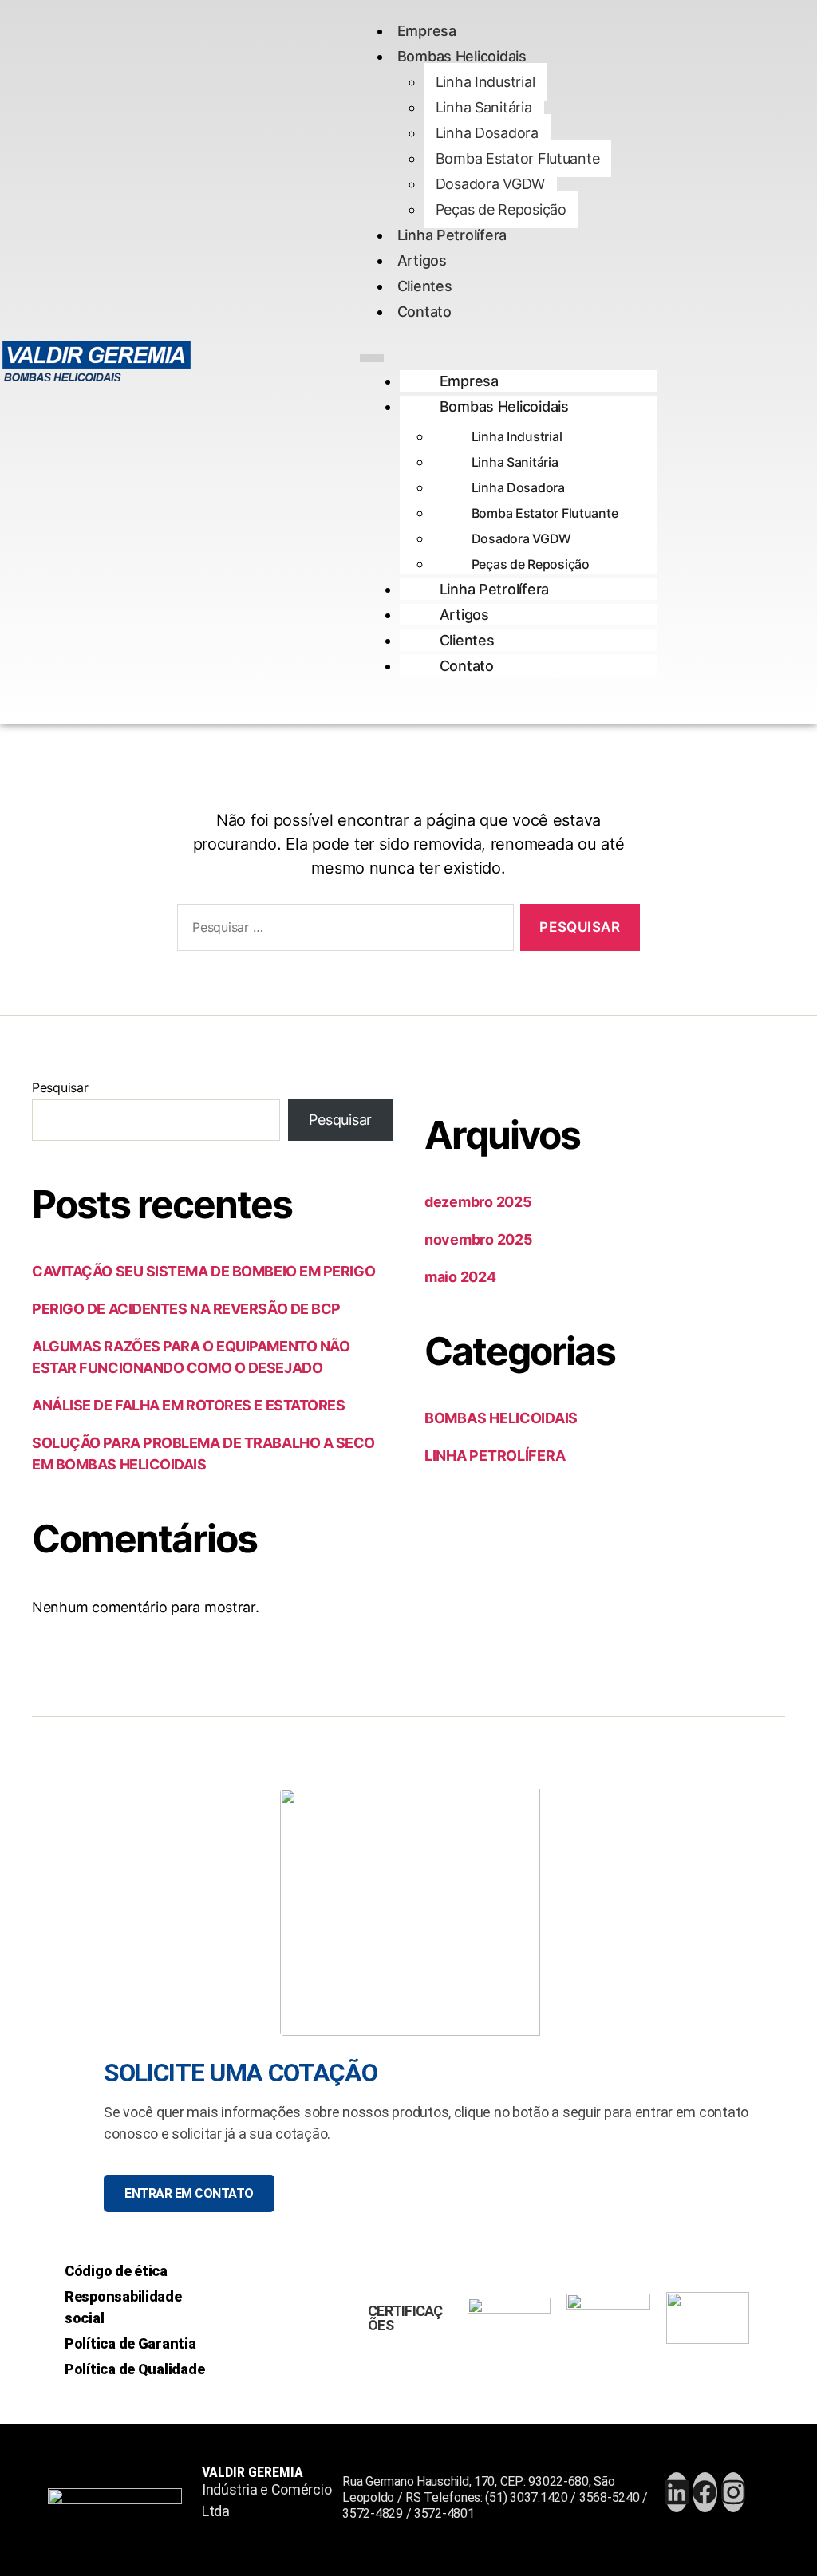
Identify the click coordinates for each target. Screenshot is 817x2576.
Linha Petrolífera (452, 235)
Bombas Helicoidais (462, 56)
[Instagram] (733, 2492)
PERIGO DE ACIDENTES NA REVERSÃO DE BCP (186, 1309)
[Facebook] (705, 2492)
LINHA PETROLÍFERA (495, 1456)
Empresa (427, 31)
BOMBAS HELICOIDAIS (501, 1418)
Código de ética (116, 2271)
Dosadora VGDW (491, 184)
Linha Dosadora (487, 133)
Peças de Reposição (501, 209)
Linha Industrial (485, 82)
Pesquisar (60, 1087)
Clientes (425, 286)
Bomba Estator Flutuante (518, 158)
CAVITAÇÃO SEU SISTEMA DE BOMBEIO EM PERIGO (203, 1271)
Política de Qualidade (134, 2369)
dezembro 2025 (478, 1202)
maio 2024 (460, 1277)
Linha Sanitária (484, 107)
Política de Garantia (130, 2343)
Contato (424, 312)
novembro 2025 (479, 1239)
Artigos (422, 260)
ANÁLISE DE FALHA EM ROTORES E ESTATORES (188, 1405)
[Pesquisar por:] (342, 931)
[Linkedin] (677, 2492)
